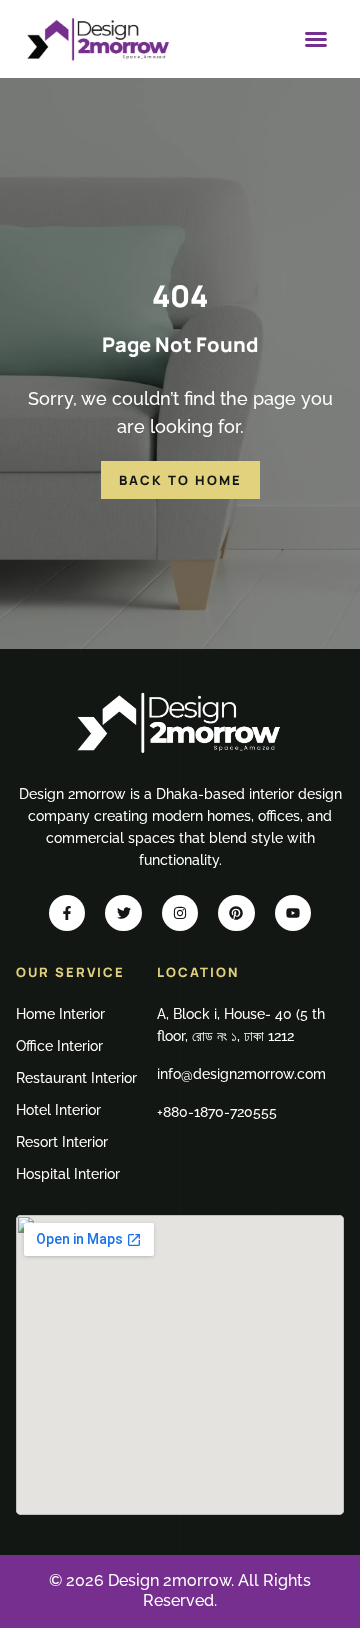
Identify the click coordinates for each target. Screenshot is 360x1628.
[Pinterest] (236, 913)
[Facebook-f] (67, 913)
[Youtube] (293, 913)
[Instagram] (180, 913)
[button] (316, 39)
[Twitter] (123, 913)
